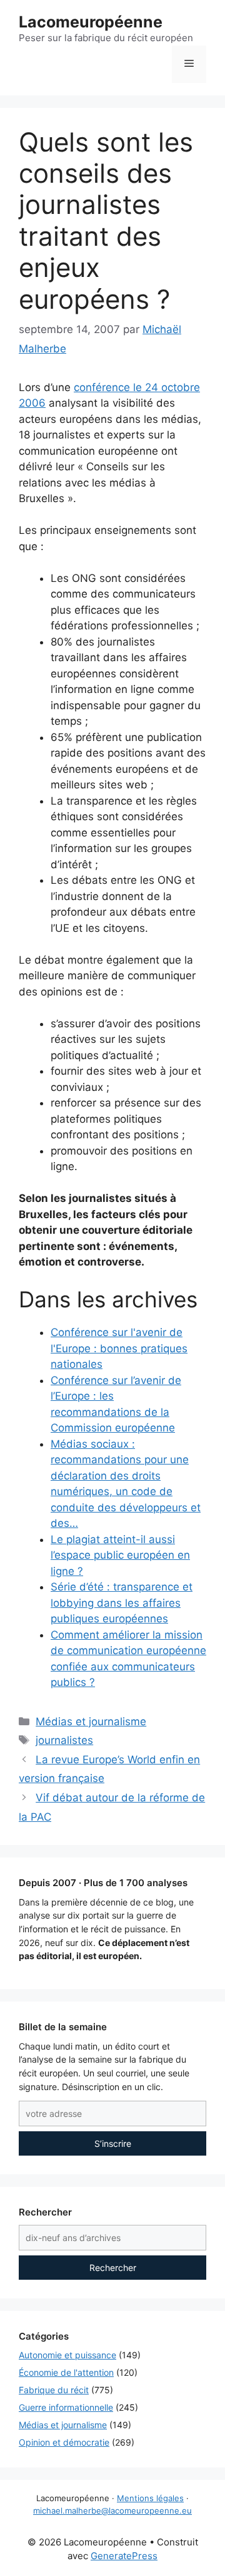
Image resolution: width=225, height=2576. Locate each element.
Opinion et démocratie (64, 2442)
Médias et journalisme (91, 1721)
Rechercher (113, 2268)
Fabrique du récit (54, 2390)
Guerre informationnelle (66, 2407)
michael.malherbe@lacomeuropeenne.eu (112, 2511)
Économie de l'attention (66, 2372)
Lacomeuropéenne (91, 22)
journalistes (64, 1740)
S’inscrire (113, 2143)
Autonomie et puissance (67, 2355)
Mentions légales (150, 2498)
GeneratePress (124, 2556)
